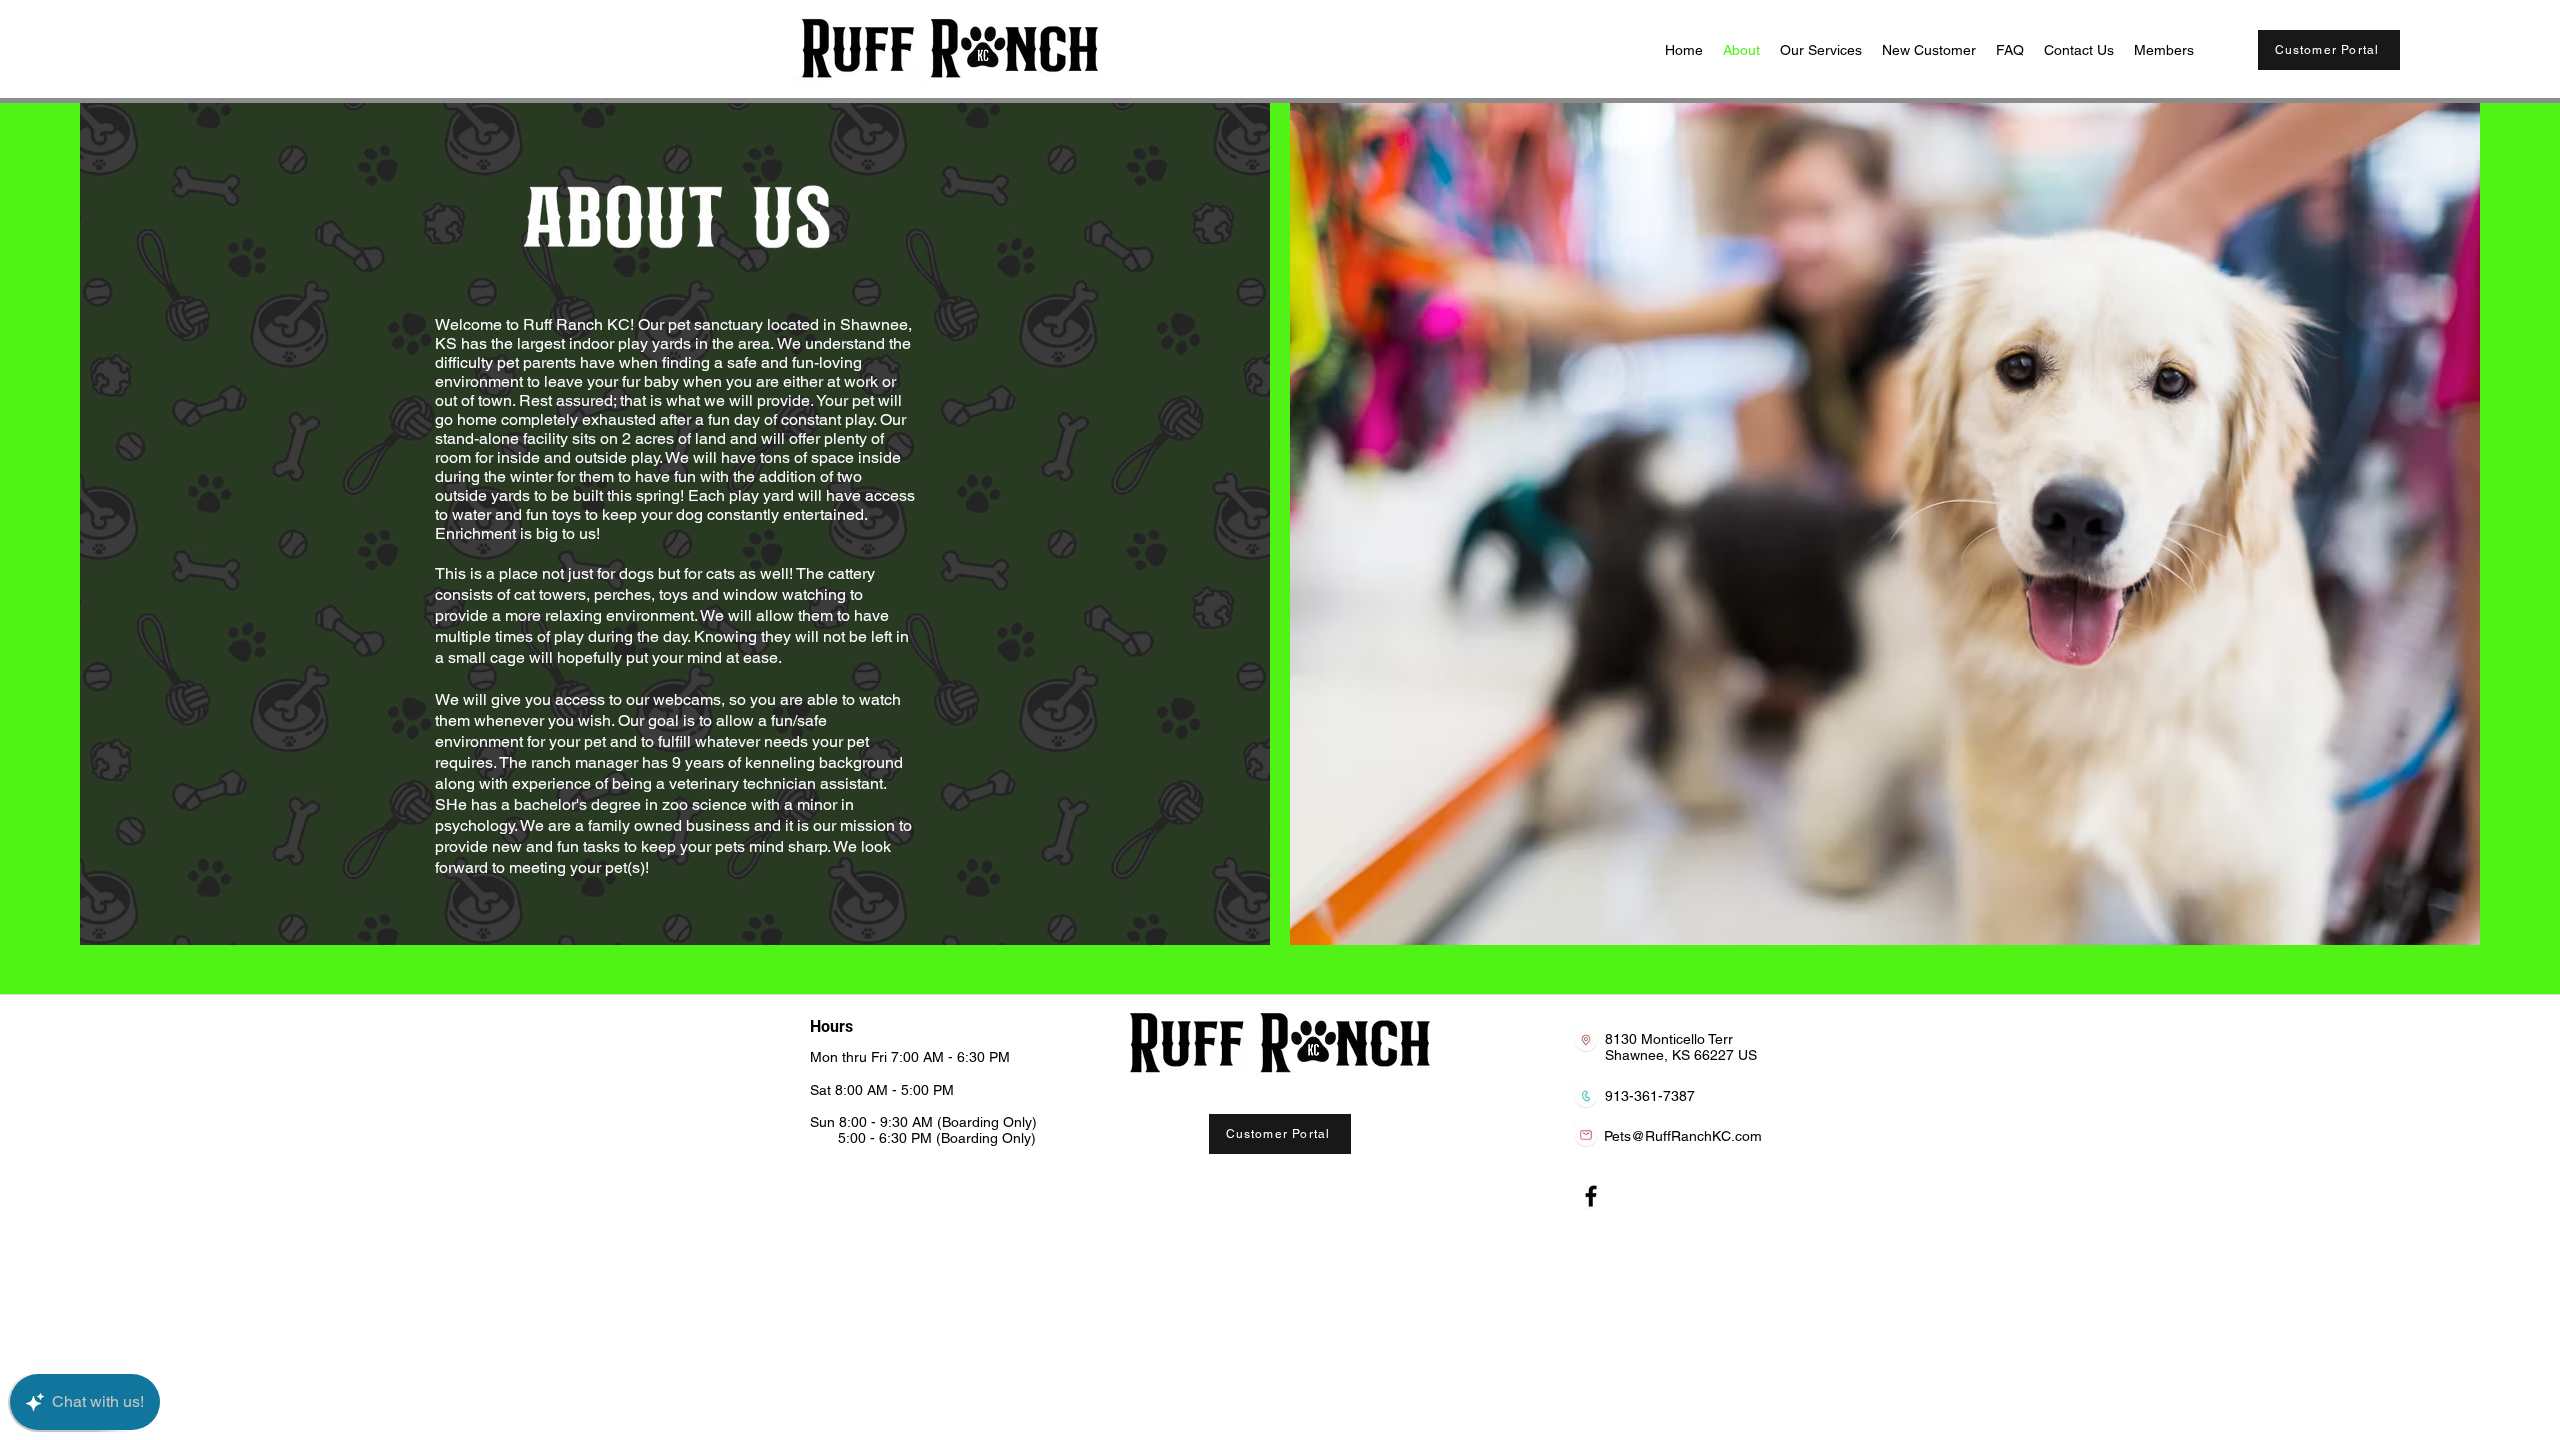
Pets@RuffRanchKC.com (1683, 1136)
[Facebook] (1591, 1196)
